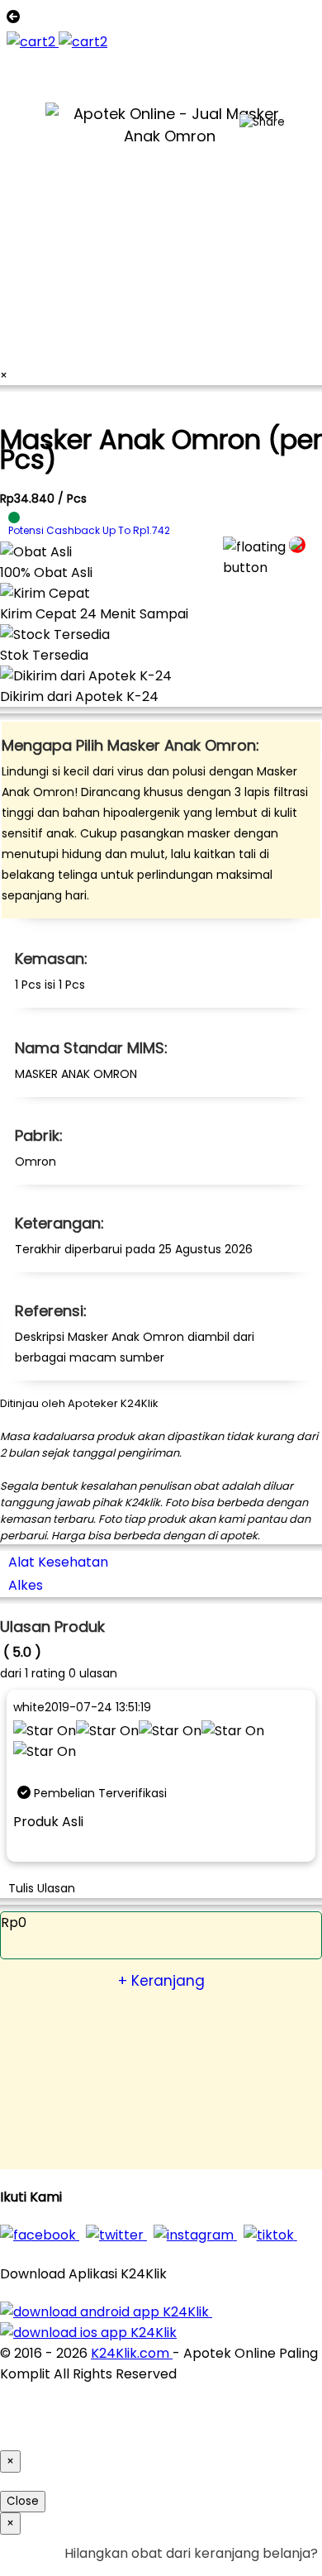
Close (23, 2501)
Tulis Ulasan (42, 1888)
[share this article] (262, 122)
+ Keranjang (161, 1981)
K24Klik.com (132, 2353)
